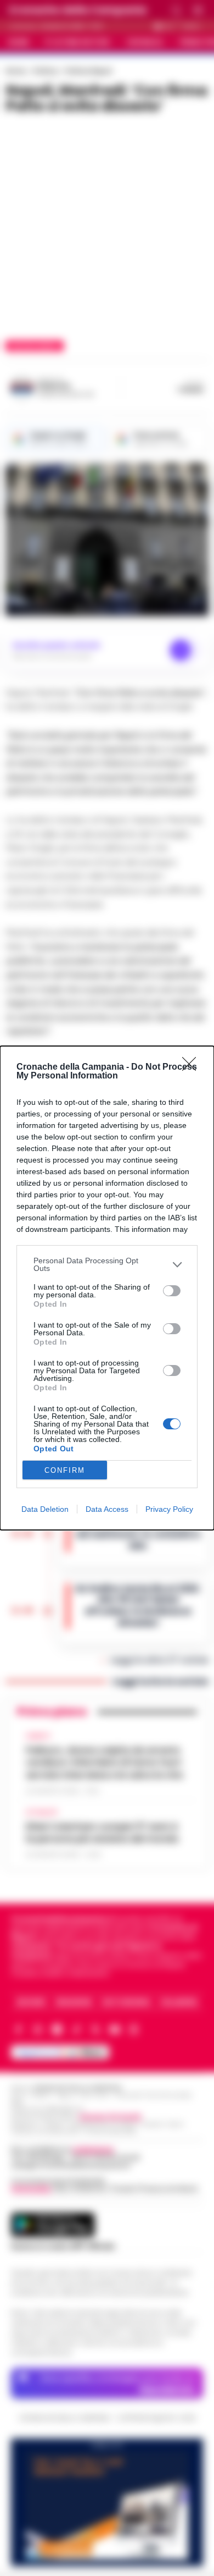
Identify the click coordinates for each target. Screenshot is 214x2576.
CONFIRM (65, 1470)
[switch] (172, 1291)
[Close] (193, 1067)
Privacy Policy (169, 1509)
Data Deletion (45, 1509)
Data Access (107, 1509)
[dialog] (107, 1288)
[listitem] (107, 1264)
